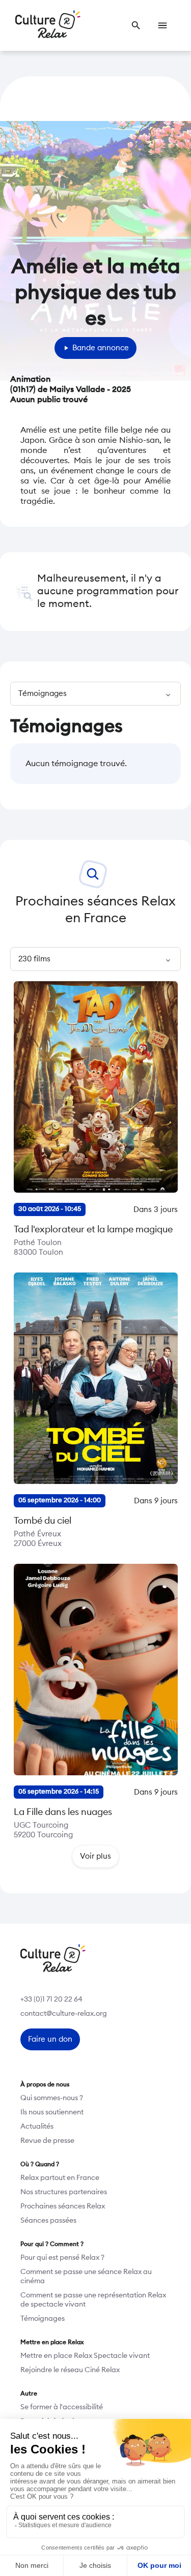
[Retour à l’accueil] (48, 25)
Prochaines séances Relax (63, 2206)
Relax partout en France (60, 2178)
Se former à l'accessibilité (62, 2407)
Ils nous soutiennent (52, 2112)
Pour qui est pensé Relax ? (62, 2258)
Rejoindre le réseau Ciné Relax (70, 2370)
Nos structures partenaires (64, 2192)
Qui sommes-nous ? (52, 2098)
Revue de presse (47, 2141)
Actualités (37, 2127)
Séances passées (48, 2221)
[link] (136, 25)
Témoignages (43, 2319)
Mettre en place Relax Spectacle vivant (85, 2356)
